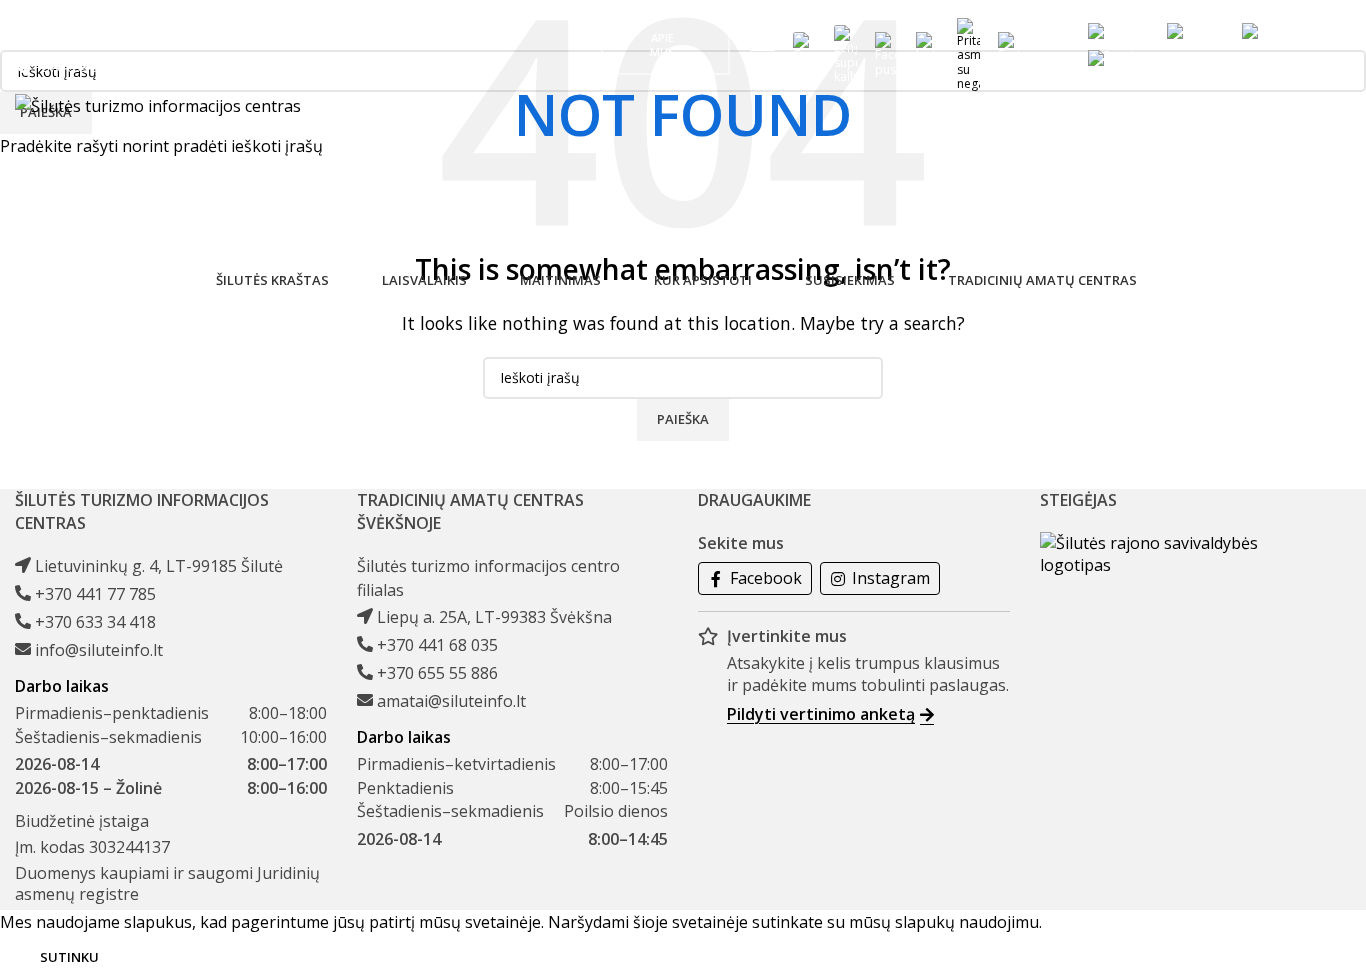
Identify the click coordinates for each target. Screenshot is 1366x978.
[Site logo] (158, 105)
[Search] (1049, 45)
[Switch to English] (1194, 31)
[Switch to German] (1273, 31)
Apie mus (662, 44)
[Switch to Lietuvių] (1117, 31)
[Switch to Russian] (1117, 58)
